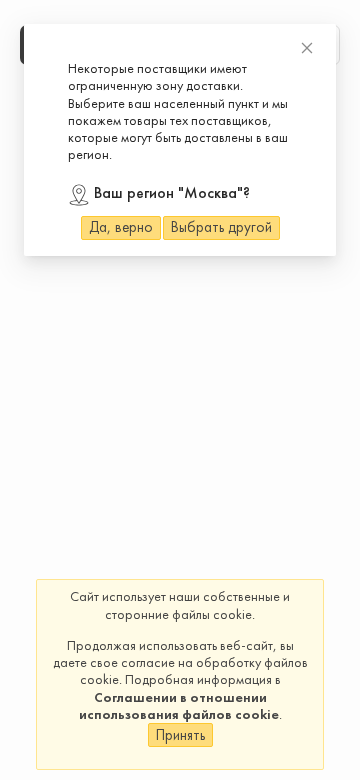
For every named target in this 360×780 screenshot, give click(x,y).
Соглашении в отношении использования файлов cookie (179, 705)
